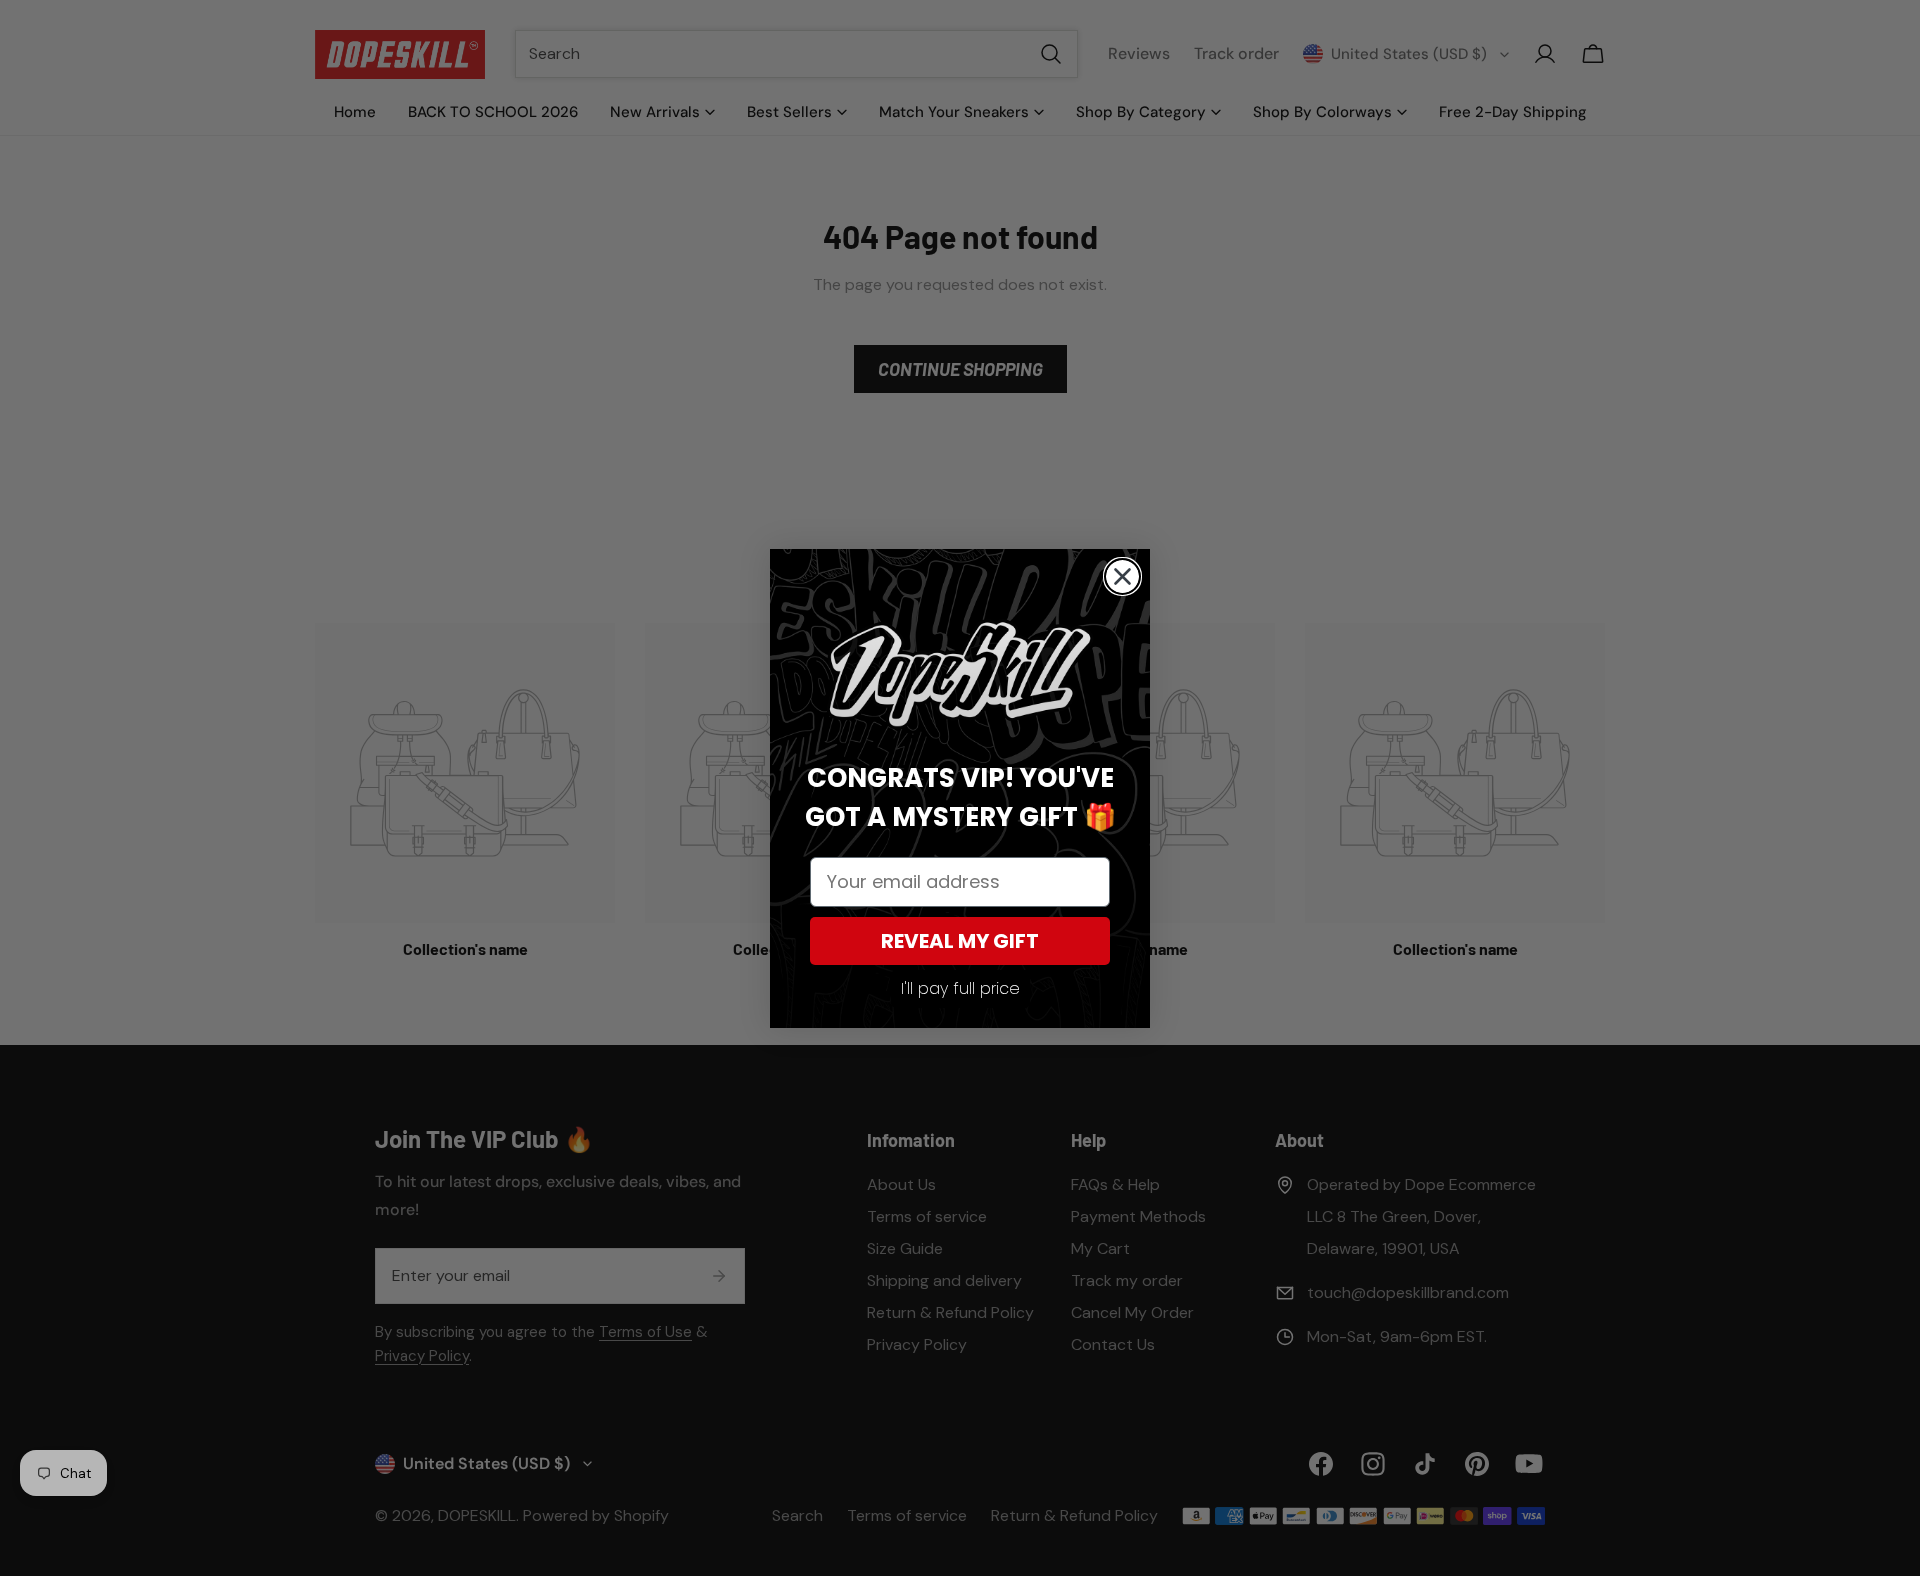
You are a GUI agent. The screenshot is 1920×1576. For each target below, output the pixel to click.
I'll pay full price (960, 988)
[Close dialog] (1122, 576)
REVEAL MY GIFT (960, 941)
